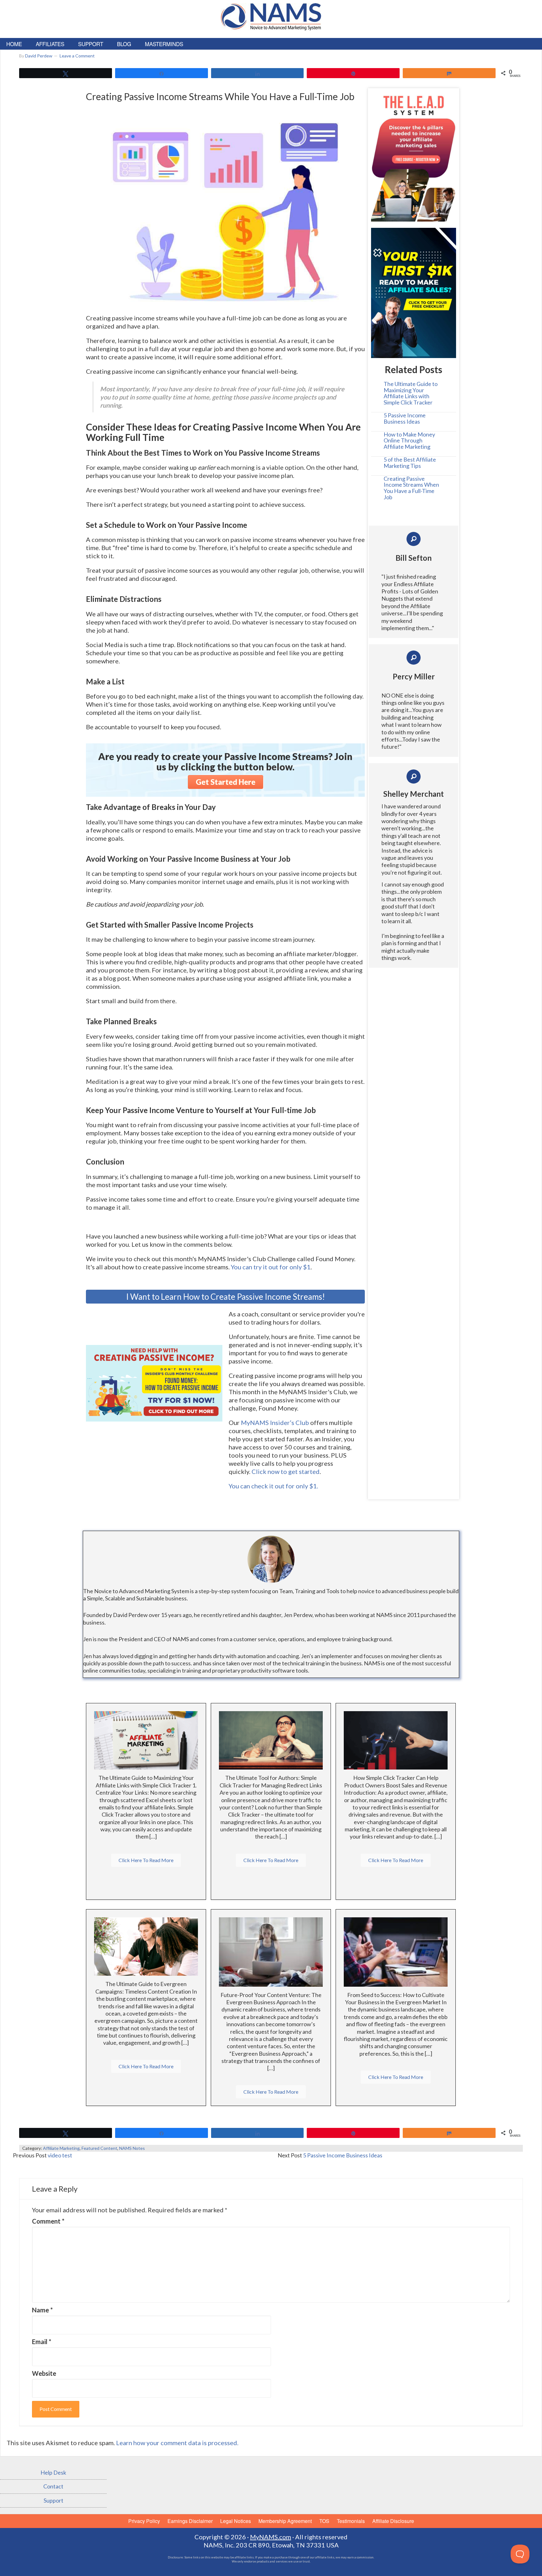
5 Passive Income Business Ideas (405, 418)
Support (53, 2500)
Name (42, 2310)
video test (60, 2155)
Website (44, 2373)
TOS (324, 2521)
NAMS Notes (132, 2148)
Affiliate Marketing (61, 2148)
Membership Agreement (285, 2521)
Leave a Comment (77, 56)
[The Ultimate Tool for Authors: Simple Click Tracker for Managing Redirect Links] (271, 1740)
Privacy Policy (144, 2521)
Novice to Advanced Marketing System (271, 21)
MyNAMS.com (271, 2537)
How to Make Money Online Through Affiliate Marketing (409, 441)
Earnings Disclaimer (190, 2521)
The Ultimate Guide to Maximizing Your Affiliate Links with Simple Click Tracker (411, 393)
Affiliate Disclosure (393, 2521)
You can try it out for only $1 (271, 1267)
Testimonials (351, 2521)
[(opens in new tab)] (225, 207)
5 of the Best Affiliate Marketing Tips (410, 463)
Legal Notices (236, 2521)
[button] (226, 782)
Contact (53, 2486)
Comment (48, 2221)
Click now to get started (286, 1471)
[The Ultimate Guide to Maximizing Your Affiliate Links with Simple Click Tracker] (146, 1740)
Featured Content (99, 2148)
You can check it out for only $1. (273, 1486)
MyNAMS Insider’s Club (275, 1422)
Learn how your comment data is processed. (177, 2443)
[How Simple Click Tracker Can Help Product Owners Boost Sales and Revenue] (396, 1740)
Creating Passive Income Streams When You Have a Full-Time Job (411, 488)
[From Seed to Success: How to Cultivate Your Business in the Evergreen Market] (396, 1951)
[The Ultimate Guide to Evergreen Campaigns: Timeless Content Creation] (146, 1946)
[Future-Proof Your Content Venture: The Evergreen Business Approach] (271, 1951)
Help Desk (53, 2472)
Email (42, 2342)
